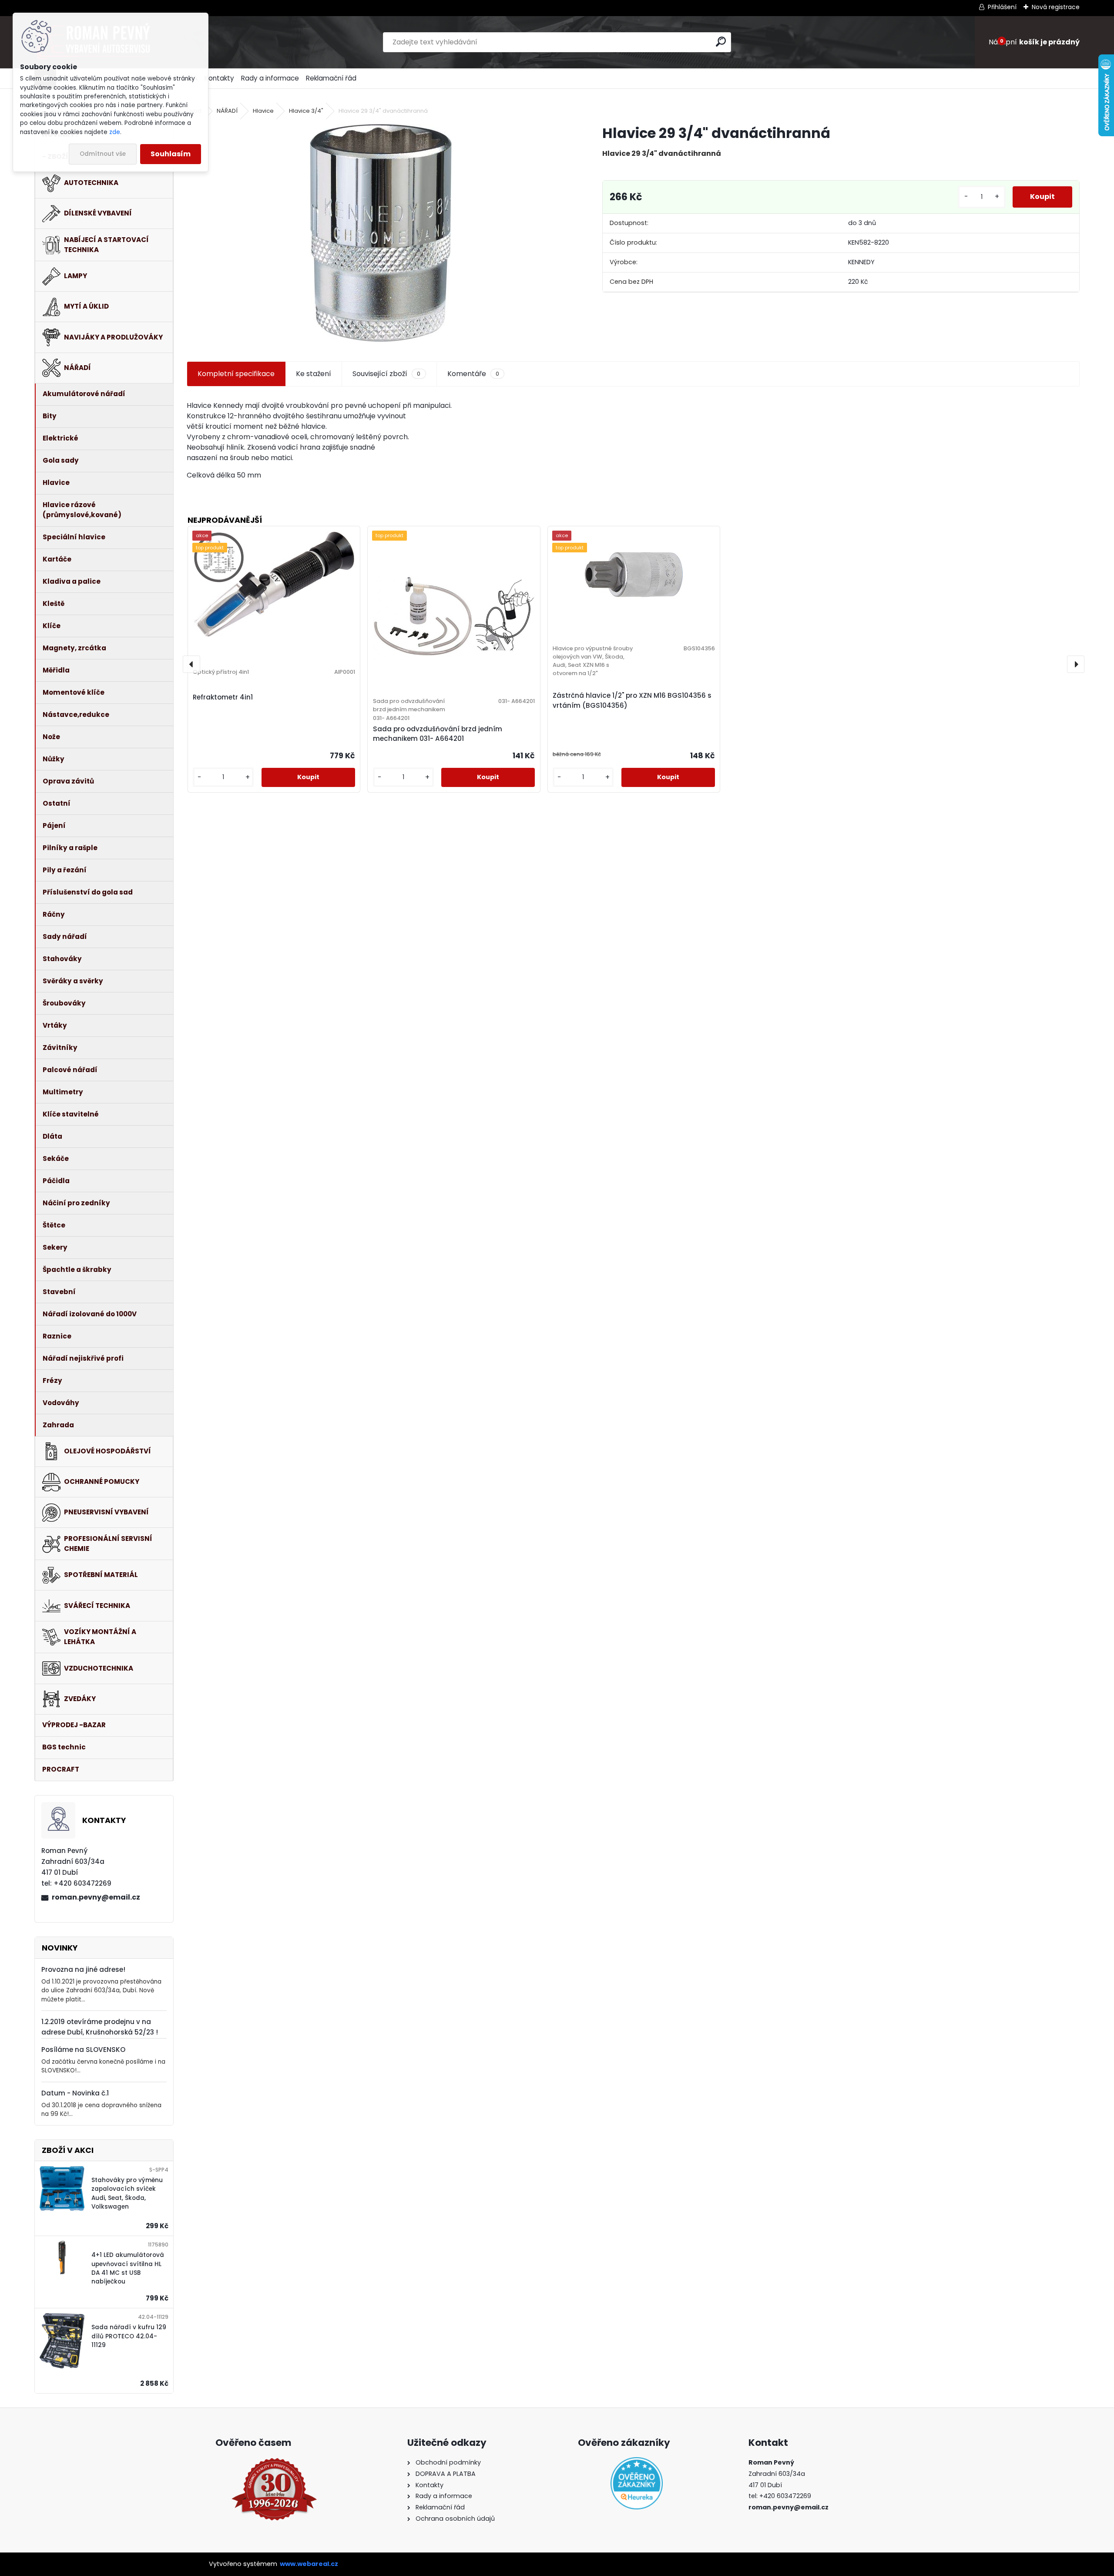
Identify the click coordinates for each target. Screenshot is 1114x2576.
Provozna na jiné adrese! (83, 1969)
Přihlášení (1002, 7)
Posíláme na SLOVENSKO (83, 2050)
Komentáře (473, 374)
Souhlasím (171, 154)
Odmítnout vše (103, 154)
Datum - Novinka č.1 (75, 2093)
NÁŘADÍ (227, 111)
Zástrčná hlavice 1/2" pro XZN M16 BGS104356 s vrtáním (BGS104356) (632, 700)
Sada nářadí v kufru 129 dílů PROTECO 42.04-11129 (129, 2336)
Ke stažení (314, 374)
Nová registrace (1056, 7)
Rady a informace (270, 78)
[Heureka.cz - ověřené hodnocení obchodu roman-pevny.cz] (637, 2483)
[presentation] (191, 664)
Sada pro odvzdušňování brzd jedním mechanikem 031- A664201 (438, 734)
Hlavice (263, 111)
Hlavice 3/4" (306, 111)
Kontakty (219, 78)
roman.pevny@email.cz (96, 1897)
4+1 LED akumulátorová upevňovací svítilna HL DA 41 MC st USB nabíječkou (128, 2268)
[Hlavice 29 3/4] (381, 233)
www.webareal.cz (309, 2564)
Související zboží (386, 374)
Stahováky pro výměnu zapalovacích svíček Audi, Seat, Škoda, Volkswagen (127, 2193)
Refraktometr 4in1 (223, 697)
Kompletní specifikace (236, 374)
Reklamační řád (331, 78)
